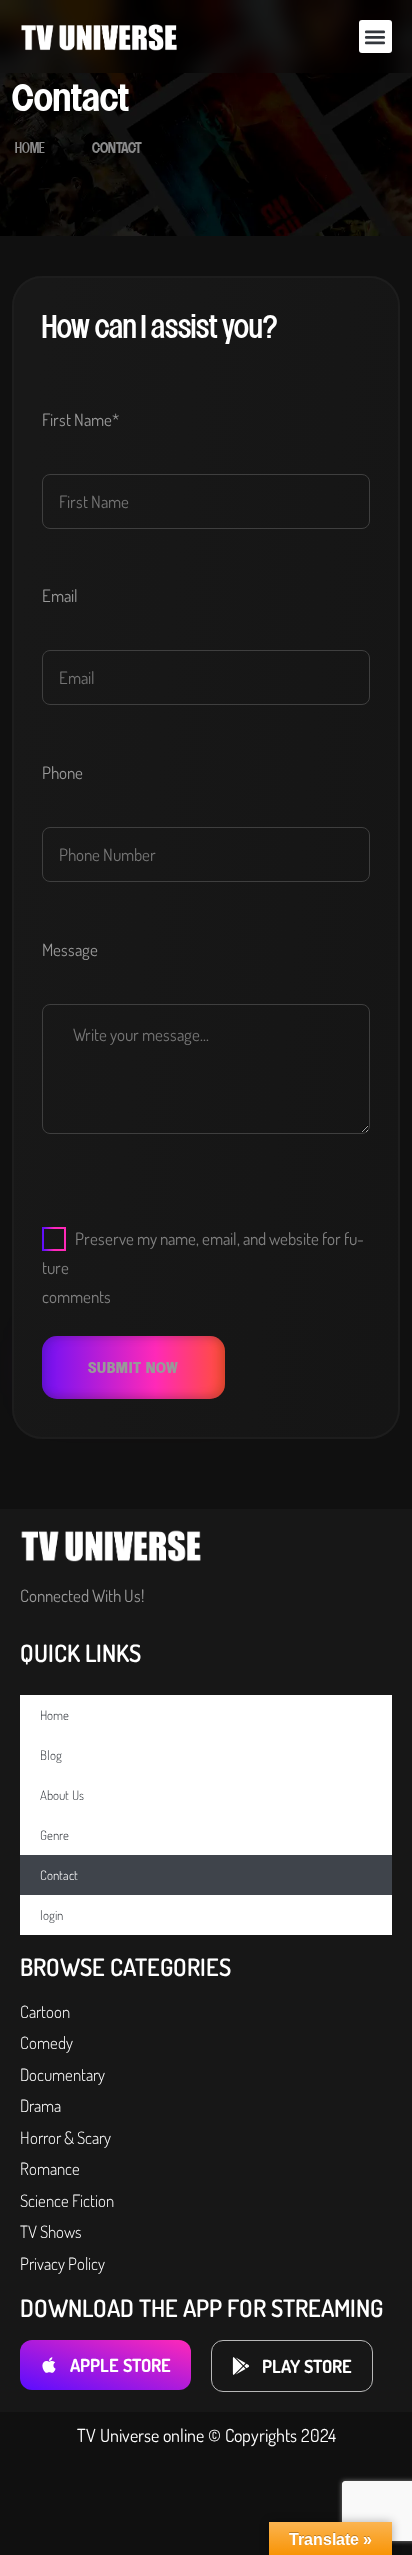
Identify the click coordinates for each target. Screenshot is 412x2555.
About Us (62, 1795)
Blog (51, 1755)
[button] (375, 36)
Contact (59, 1875)
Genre (54, 1835)
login (51, 1915)
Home (30, 149)
